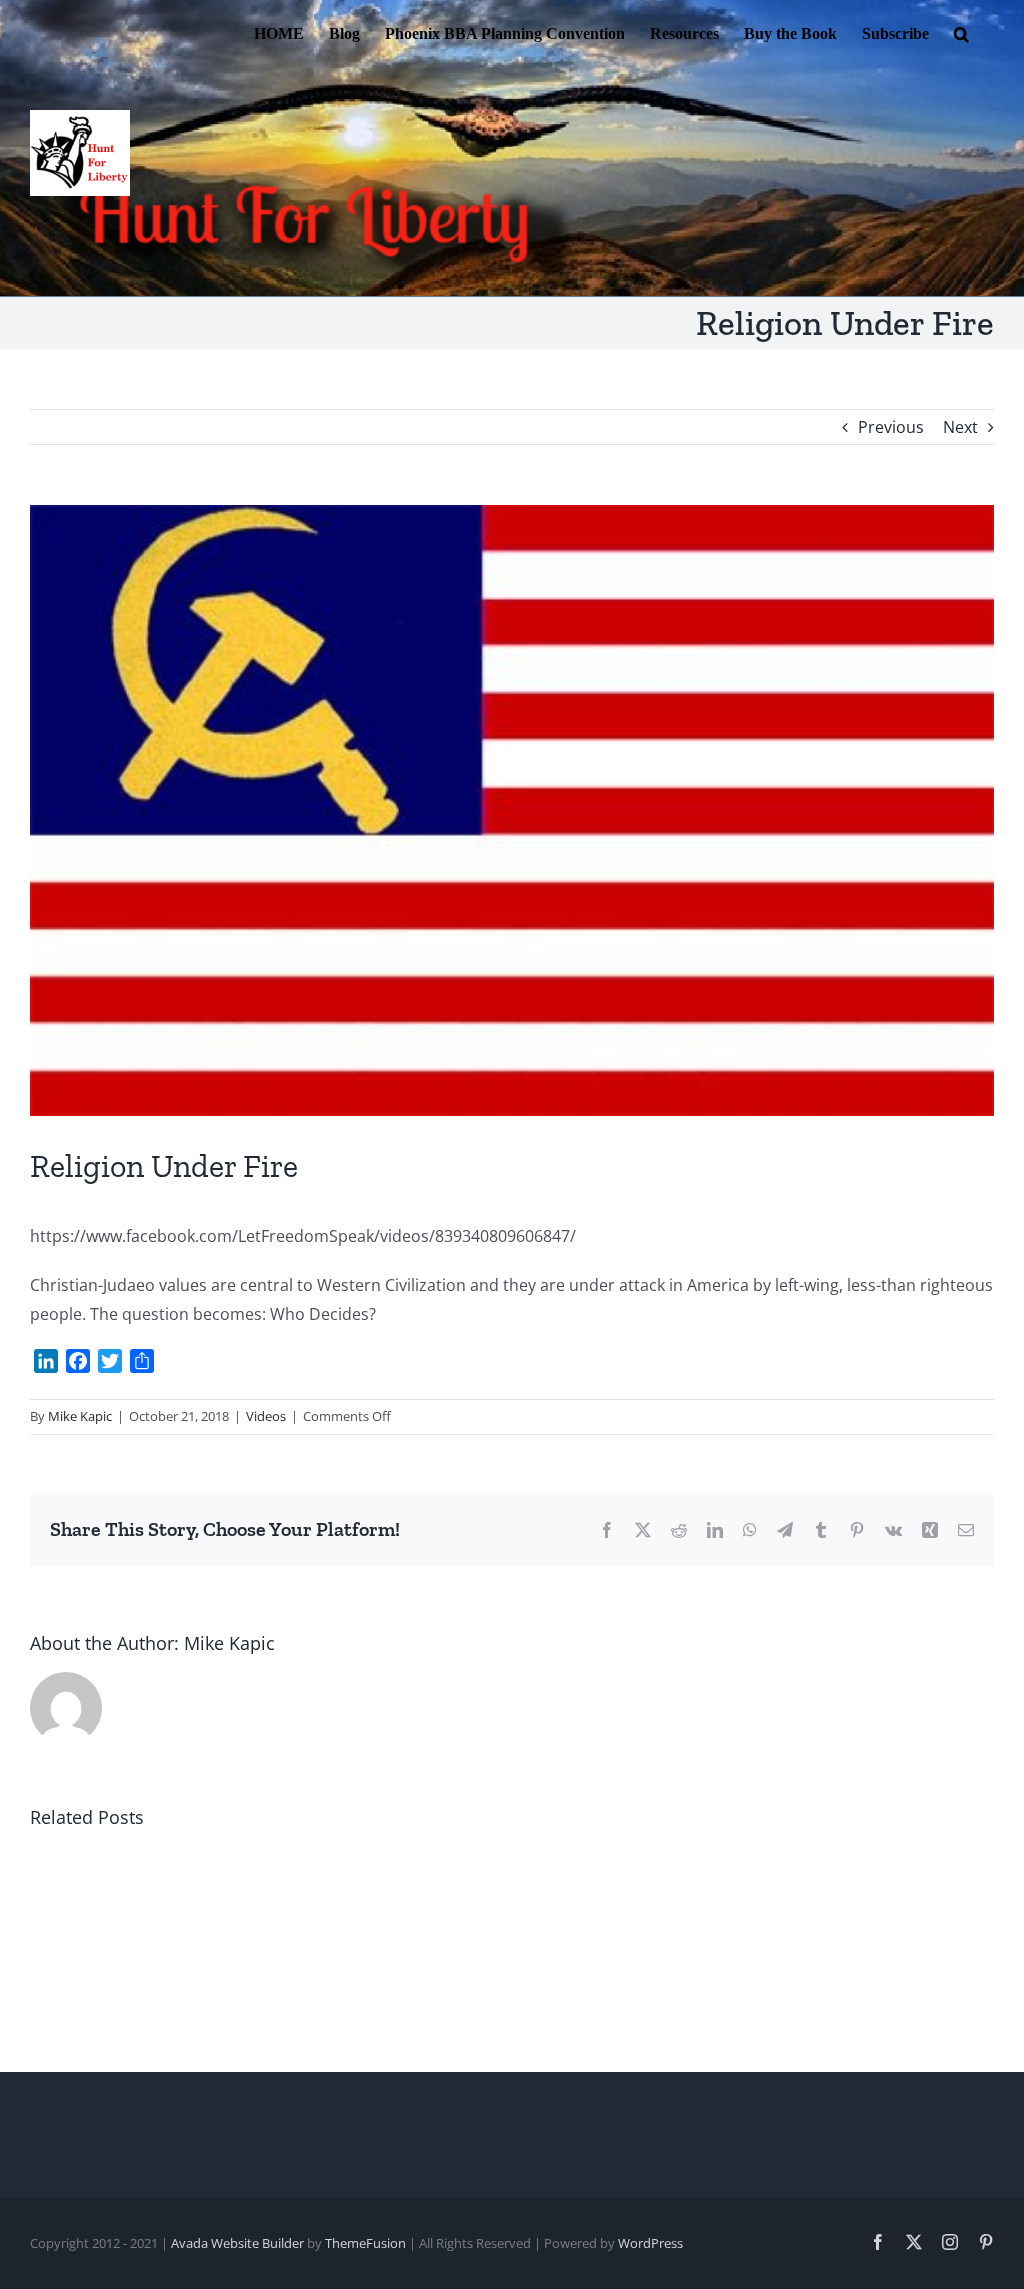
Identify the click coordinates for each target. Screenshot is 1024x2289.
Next (960, 427)
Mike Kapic (80, 1416)
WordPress (650, 2243)
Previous (891, 427)
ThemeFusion (365, 2243)
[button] (961, 32)
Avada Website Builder (237, 2243)
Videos (266, 1416)
